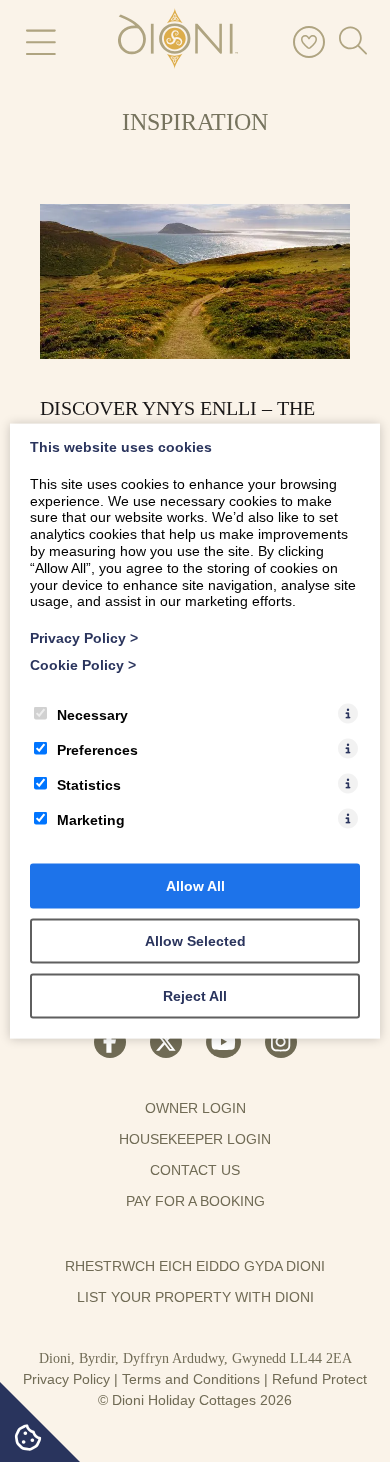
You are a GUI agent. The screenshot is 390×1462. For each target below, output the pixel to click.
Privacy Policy (66, 1379)
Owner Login (195, 1108)
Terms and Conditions (191, 1379)
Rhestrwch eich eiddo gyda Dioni (195, 1266)
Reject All (195, 995)
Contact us (195, 1170)
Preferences (97, 749)
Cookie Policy (83, 665)
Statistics (89, 784)
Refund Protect (319, 1379)
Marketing (91, 819)
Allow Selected (195, 940)
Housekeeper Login (195, 1139)
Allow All (195, 885)
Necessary (92, 714)
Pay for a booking (195, 1201)
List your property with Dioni (195, 1297)
